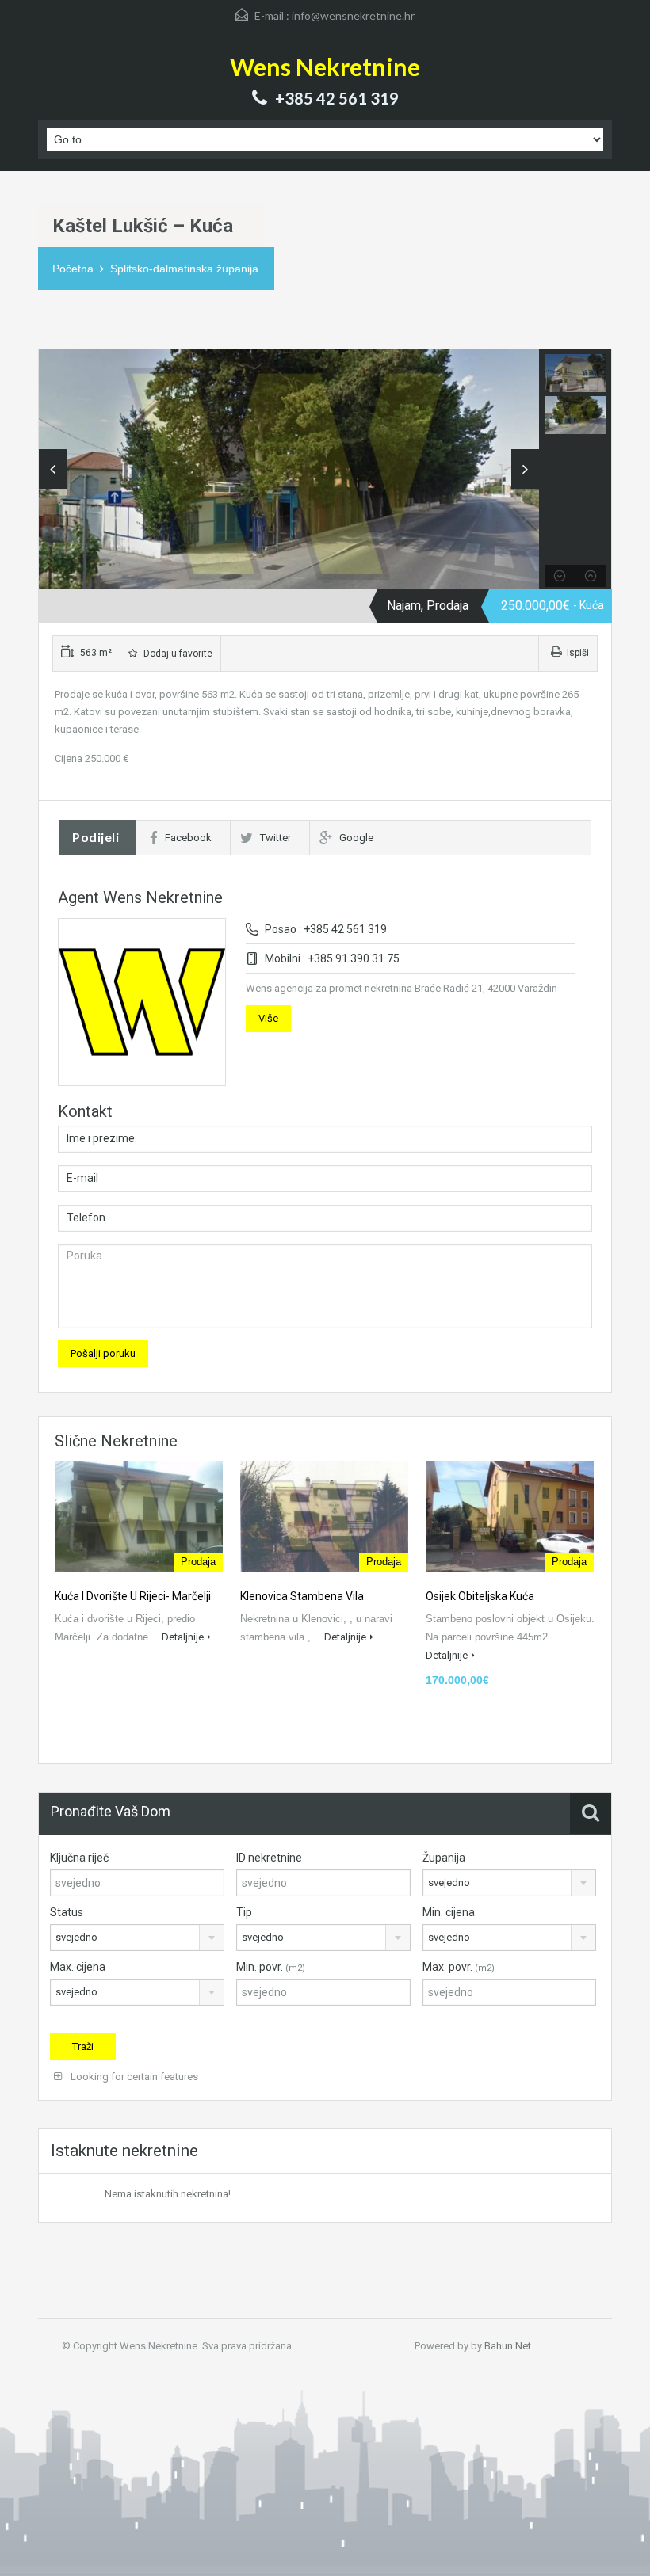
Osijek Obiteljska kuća (480, 1596)
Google (356, 838)
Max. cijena (78, 1967)
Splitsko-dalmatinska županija (184, 269)
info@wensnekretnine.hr (353, 15)
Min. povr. (271, 1967)
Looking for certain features (133, 2077)
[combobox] (510, 1883)
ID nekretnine (269, 1858)
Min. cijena (449, 1912)
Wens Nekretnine (325, 67)
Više (268, 1018)
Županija (444, 1858)
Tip (244, 1912)
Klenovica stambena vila (302, 1596)
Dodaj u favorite (177, 654)
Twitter (275, 838)
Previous (53, 469)
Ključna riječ (79, 1858)
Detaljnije (183, 1637)
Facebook (188, 838)
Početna (73, 269)
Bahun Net (508, 2346)
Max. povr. (459, 1967)
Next (525, 469)
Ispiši (578, 653)
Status (67, 1912)
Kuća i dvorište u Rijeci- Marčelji (133, 1596)
